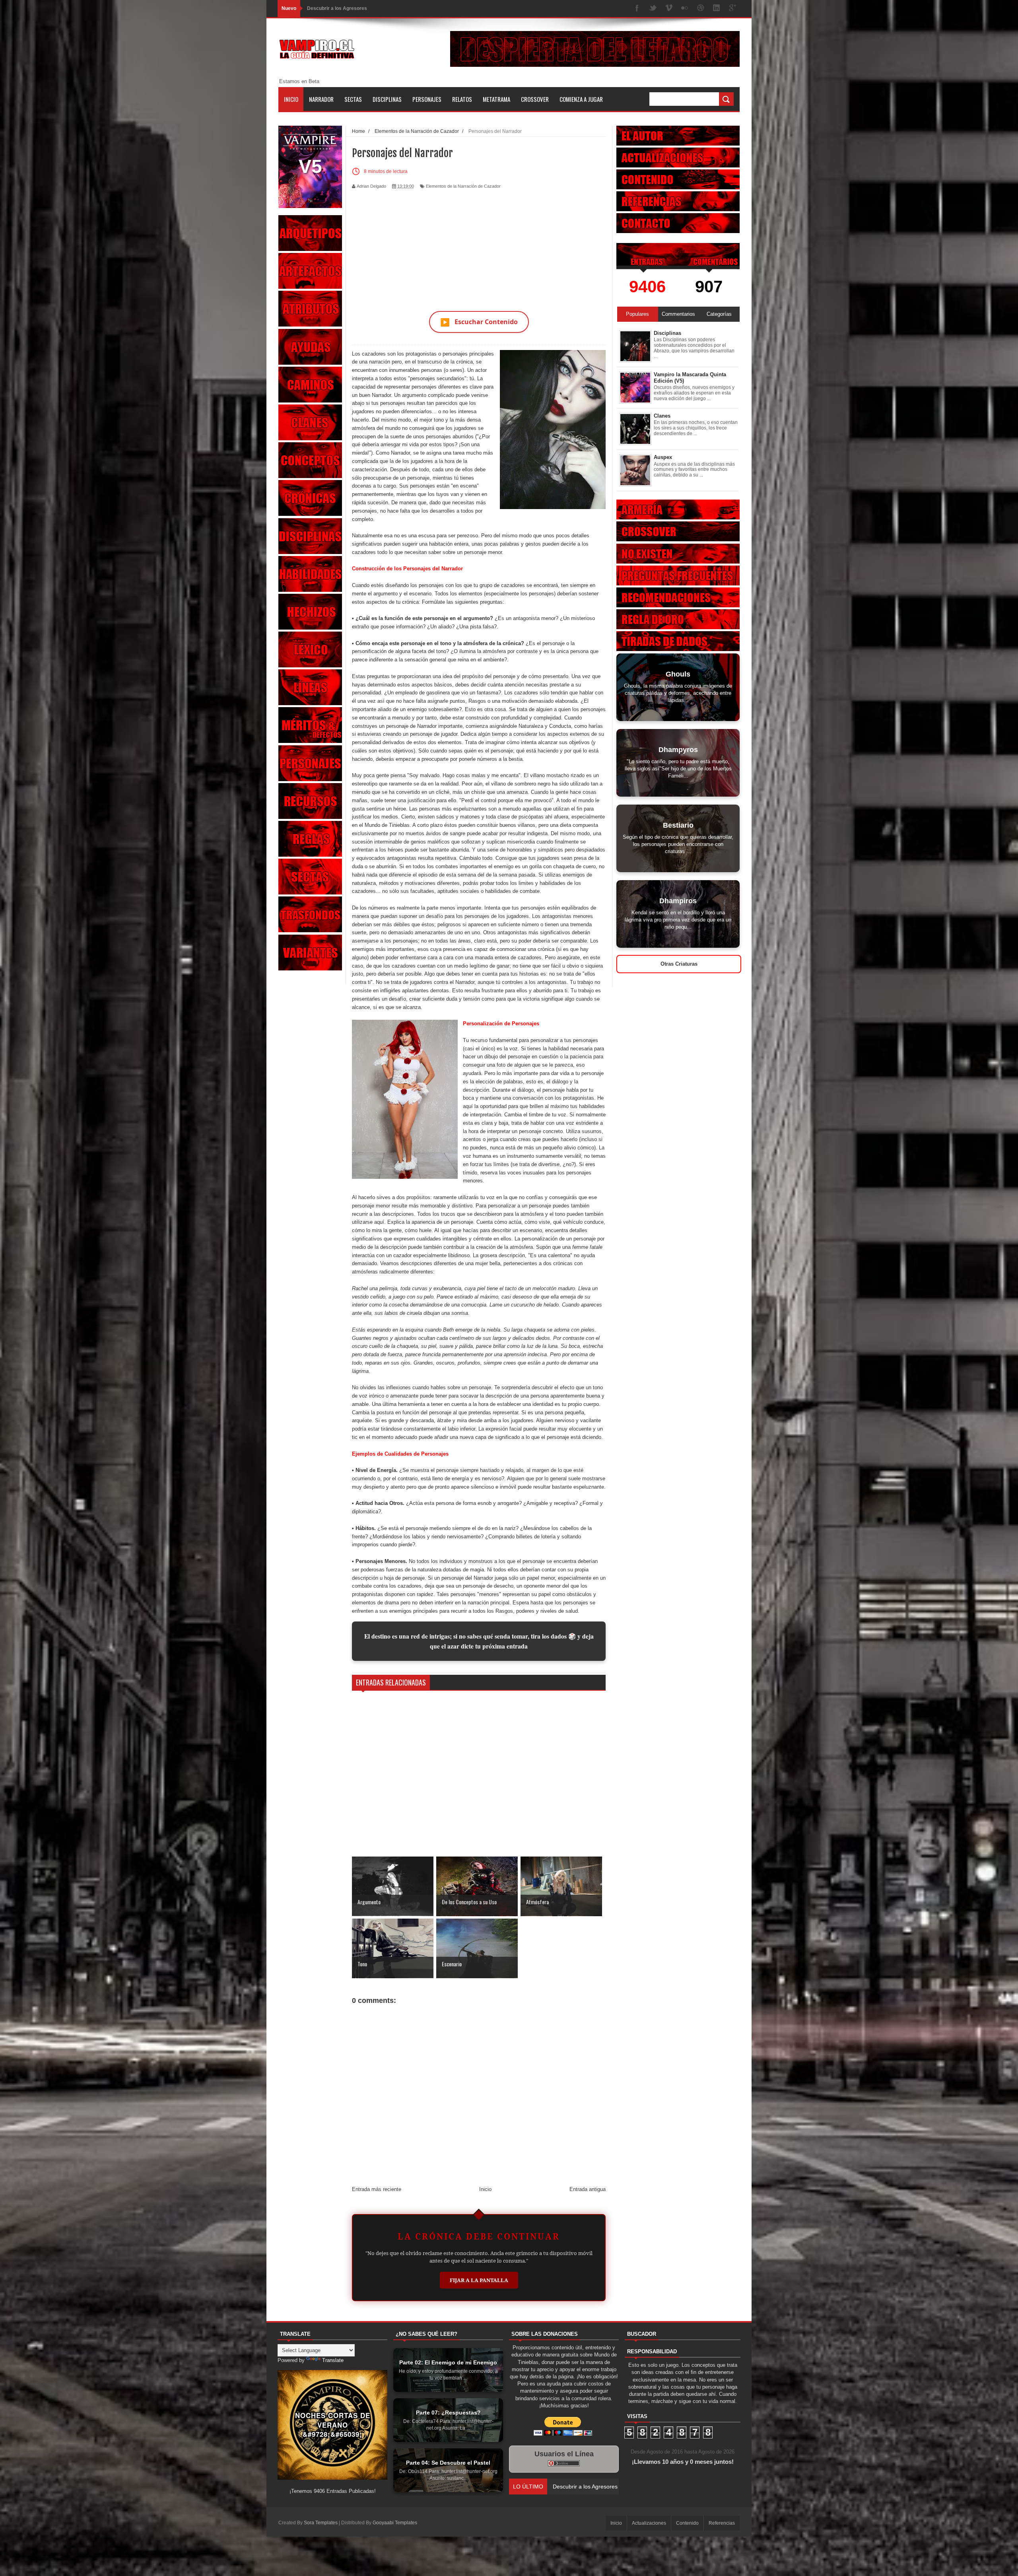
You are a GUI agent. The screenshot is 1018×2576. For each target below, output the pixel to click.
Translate (333, 2360)
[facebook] (637, 9)
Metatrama (496, 99)
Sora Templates (321, 2523)
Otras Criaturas (679, 964)
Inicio (291, 99)
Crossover (535, 99)
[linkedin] (717, 9)
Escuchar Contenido (479, 322)
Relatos (462, 99)
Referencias (722, 2523)
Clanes (662, 416)
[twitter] (653, 9)
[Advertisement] (479, 245)
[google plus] (732, 9)
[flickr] (685, 9)
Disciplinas (387, 99)
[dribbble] (701, 9)
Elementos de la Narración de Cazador (463, 186)
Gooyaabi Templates (395, 2523)
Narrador (321, 99)
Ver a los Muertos (327, 8)
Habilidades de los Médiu (584, 2487)
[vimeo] (669, 9)
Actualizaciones (649, 2523)
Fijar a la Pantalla (479, 2280)
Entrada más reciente (377, 2189)
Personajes (427, 99)
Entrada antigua (588, 2189)
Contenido (687, 2523)
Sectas (353, 99)
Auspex (663, 457)
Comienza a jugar (581, 99)
